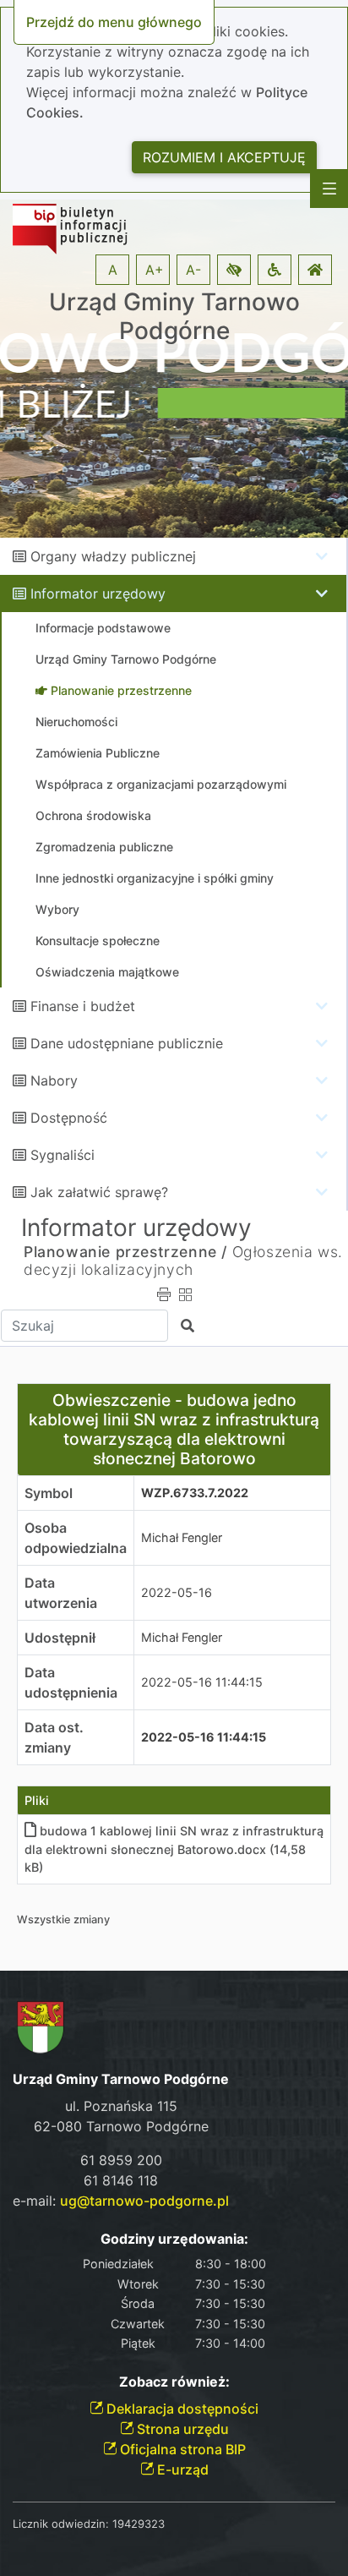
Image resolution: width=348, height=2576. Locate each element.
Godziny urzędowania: (174, 2239)
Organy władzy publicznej (113, 556)
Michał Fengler (182, 1537)
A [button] (113, 270)
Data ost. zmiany (54, 1737)
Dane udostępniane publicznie (127, 1043)
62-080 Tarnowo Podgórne (121, 2126)
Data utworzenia (61, 1593)
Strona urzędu (181, 2429)
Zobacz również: (174, 2382)
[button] (234, 270)
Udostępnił (60, 1638)
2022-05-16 (177, 1592)
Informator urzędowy (98, 593)
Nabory (54, 1080)
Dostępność (69, 1118)
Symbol (49, 1493)
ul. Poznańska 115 (121, 2106)
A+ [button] (155, 270)
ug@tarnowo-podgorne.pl (144, 2201)
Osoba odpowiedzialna (76, 1538)
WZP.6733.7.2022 (195, 1493)
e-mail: (121, 2201)
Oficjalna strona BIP (181, 2449)
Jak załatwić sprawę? (99, 1192)
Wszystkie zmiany (63, 1920)
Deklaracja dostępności (181, 2409)
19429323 (139, 2524)
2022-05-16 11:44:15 (202, 1682)
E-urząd (181, 2469)
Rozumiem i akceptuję (224, 157)
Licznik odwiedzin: (61, 2524)
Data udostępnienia (71, 1682)
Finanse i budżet (83, 1006)
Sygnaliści (63, 1155)
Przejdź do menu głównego (114, 22)
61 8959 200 (121, 2160)
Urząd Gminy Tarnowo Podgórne (174, 317)
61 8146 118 (121, 2180)
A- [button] (193, 270)
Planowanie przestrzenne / (125, 1252)
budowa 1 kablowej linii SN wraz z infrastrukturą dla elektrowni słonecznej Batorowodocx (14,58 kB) (174, 1849)
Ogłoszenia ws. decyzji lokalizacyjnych (183, 1261)
